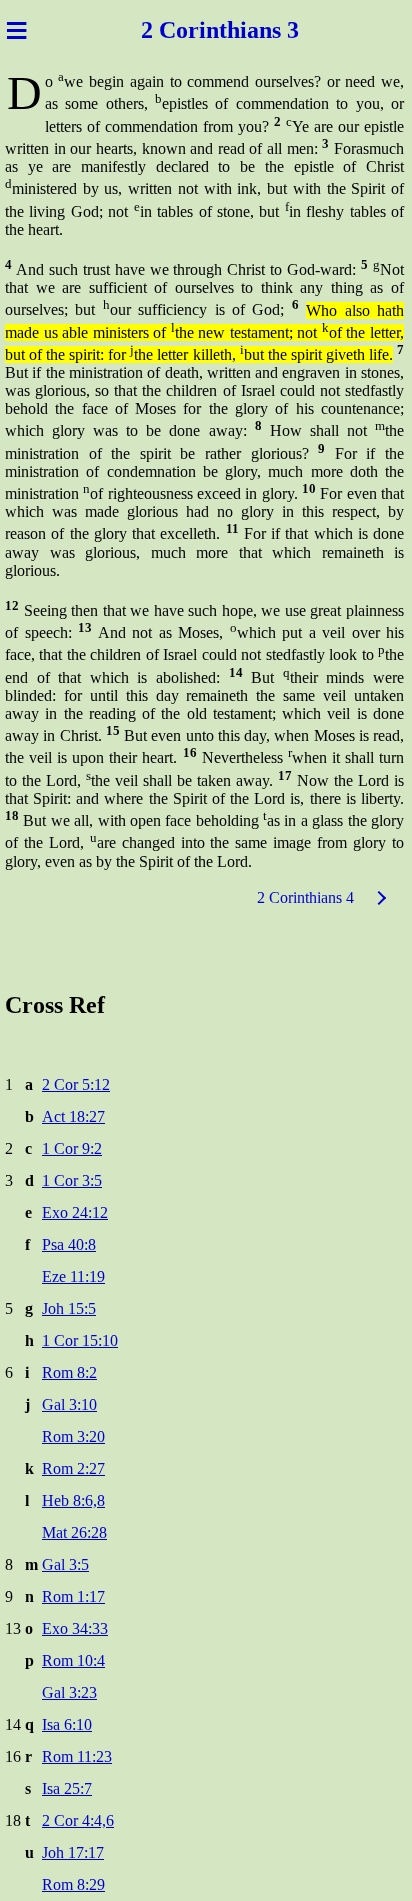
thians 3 (259, 30)
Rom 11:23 (77, 1756)
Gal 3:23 (69, 1692)
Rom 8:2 (69, 1372)
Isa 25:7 (67, 1788)
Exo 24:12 (75, 1212)
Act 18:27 (73, 1116)
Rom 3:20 (73, 1436)
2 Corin (180, 30)
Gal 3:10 (69, 1404)
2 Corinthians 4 (305, 897)
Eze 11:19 (73, 1276)
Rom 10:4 (73, 1660)
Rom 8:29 (73, 1884)
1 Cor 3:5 (72, 1180)
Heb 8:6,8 (73, 1500)
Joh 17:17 (73, 1852)
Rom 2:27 (73, 1468)
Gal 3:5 (65, 1564)
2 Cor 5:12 (76, 1084)
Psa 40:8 (69, 1244)
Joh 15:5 (69, 1308)
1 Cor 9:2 (72, 1148)
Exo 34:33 (75, 1628)
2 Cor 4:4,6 (78, 1820)
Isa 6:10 (67, 1724)
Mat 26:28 (74, 1532)
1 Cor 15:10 (80, 1340)
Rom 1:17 (73, 1596)
